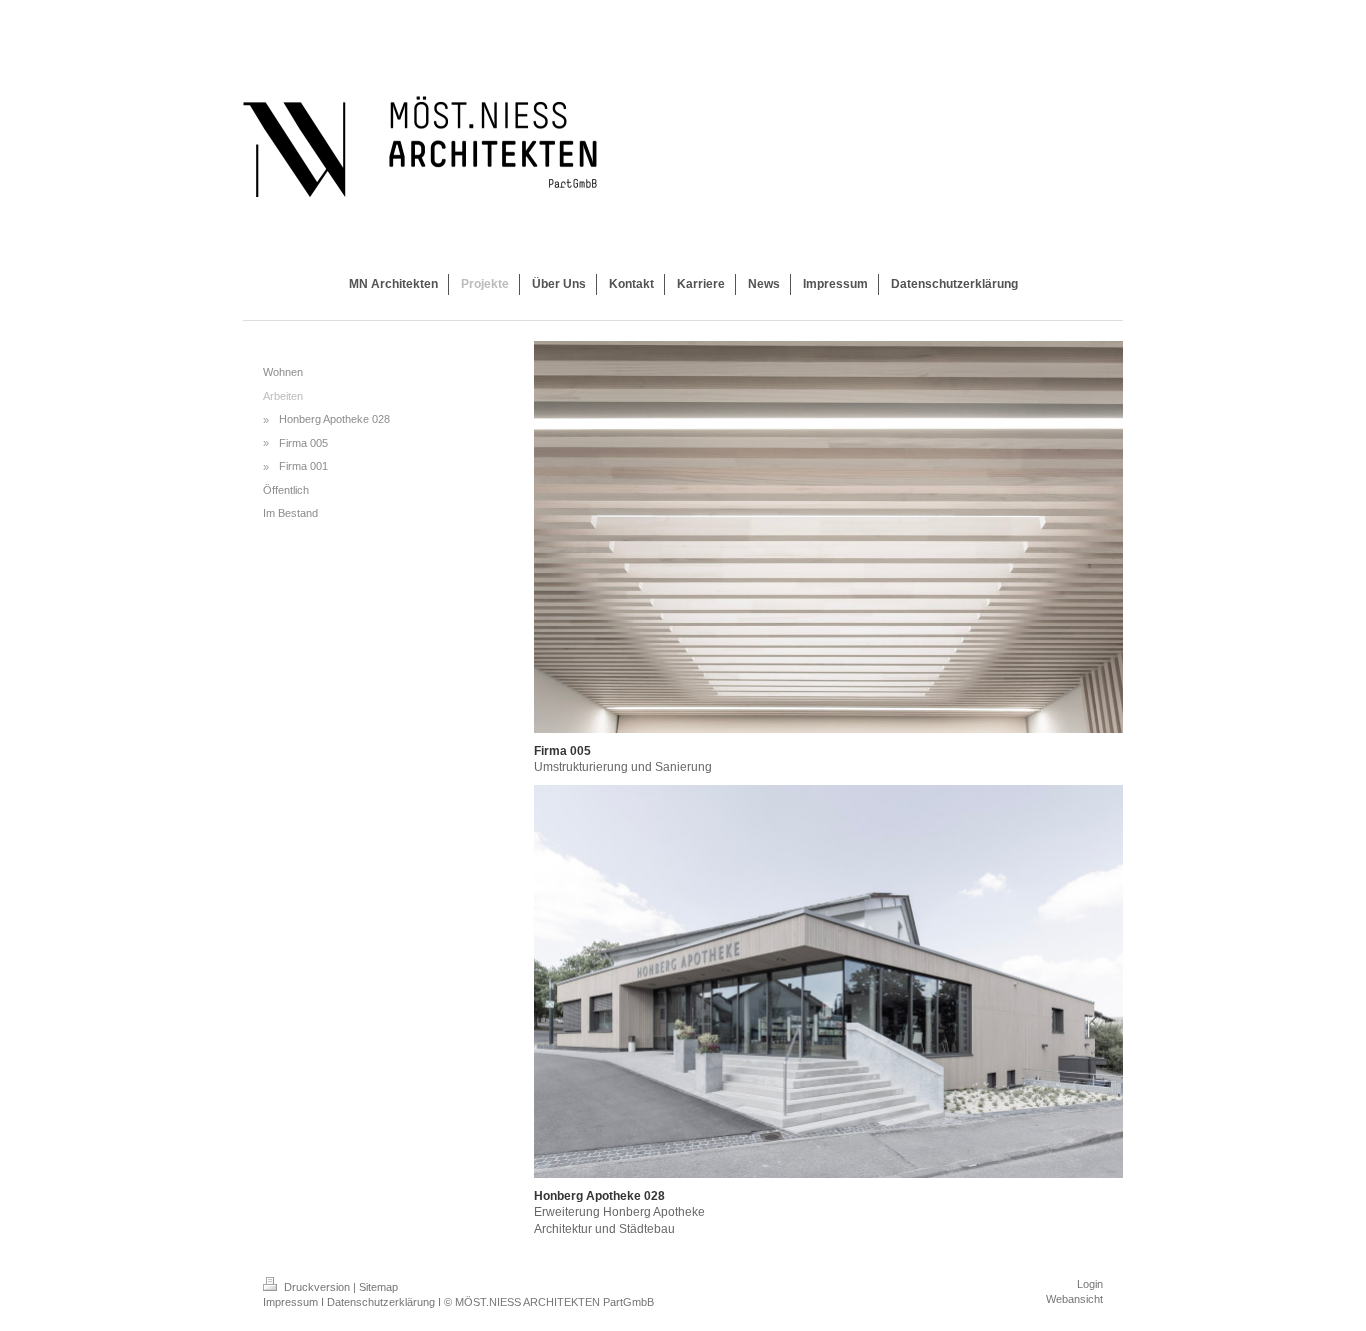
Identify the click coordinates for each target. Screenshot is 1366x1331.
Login (1090, 1284)
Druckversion (317, 1287)
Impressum (290, 1302)
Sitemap (378, 1287)
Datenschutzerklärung (381, 1302)
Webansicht (1074, 1299)
